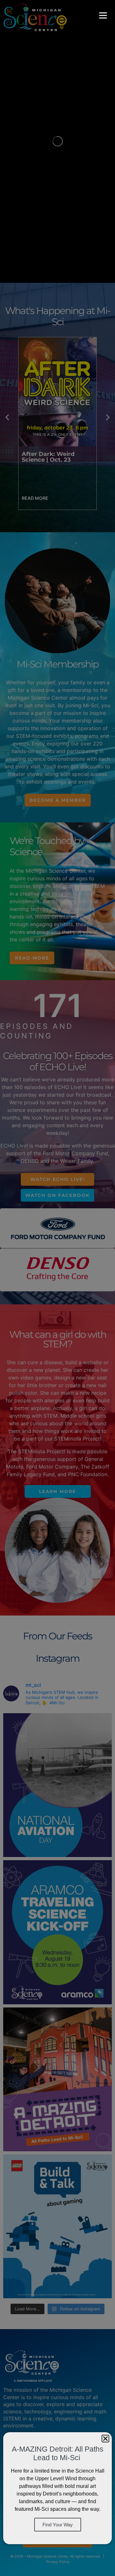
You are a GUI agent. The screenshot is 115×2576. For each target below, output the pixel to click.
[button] (7, 417)
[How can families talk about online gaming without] (57, 2226)
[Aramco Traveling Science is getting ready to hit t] (57, 1932)
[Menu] (103, 15)
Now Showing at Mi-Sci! (57, 454)
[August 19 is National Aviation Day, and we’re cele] (57, 1785)
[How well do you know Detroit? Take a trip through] (57, 2079)
